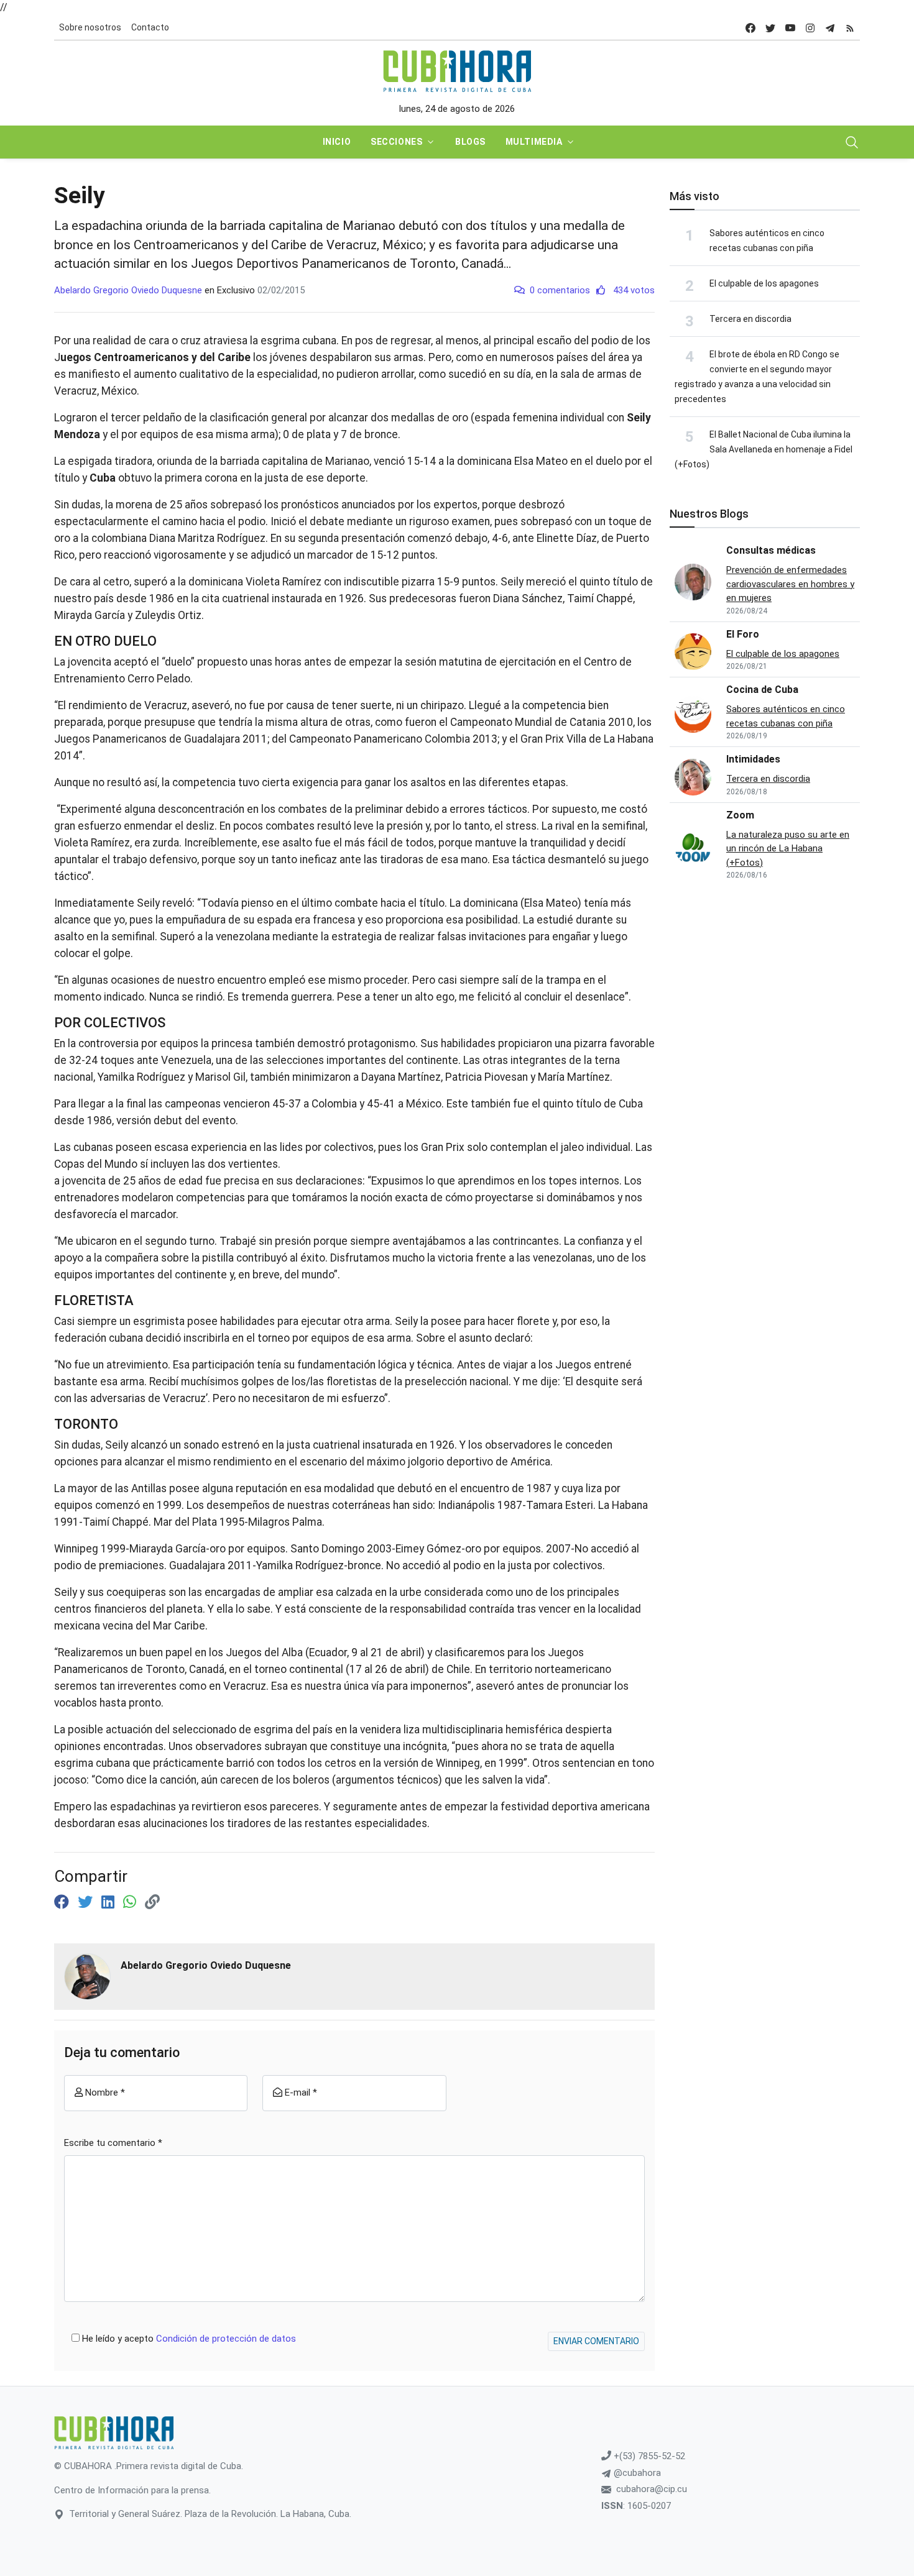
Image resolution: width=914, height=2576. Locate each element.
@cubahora (636, 2473)
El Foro (743, 634)
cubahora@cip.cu (652, 2489)
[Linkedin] (110, 1902)
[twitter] (770, 28)
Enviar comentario (596, 2341)
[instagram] (810, 28)
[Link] (152, 1902)
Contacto (150, 27)
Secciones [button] (396, 142)
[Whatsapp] (132, 1902)
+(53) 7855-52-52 (648, 2456)
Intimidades (753, 759)
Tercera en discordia (750, 319)
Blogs (470, 142)
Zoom (740, 815)
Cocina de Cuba (762, 690)
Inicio (337, 142)
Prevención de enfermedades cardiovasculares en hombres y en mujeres (790, 584)
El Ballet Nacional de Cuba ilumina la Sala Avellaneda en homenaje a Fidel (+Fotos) (764, 449)
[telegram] (830, 28)
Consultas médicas (771, 550)
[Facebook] (63, 1902)
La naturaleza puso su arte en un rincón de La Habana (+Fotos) (788, 849)
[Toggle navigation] (852, 142)
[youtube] (790, 28)
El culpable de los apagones (764, 283)
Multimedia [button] (534, 142)
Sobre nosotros (90, 27)
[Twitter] (87, 1902)
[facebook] (750, 28)
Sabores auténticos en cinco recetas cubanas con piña (786, 716)
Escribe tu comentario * (113, 2143)
